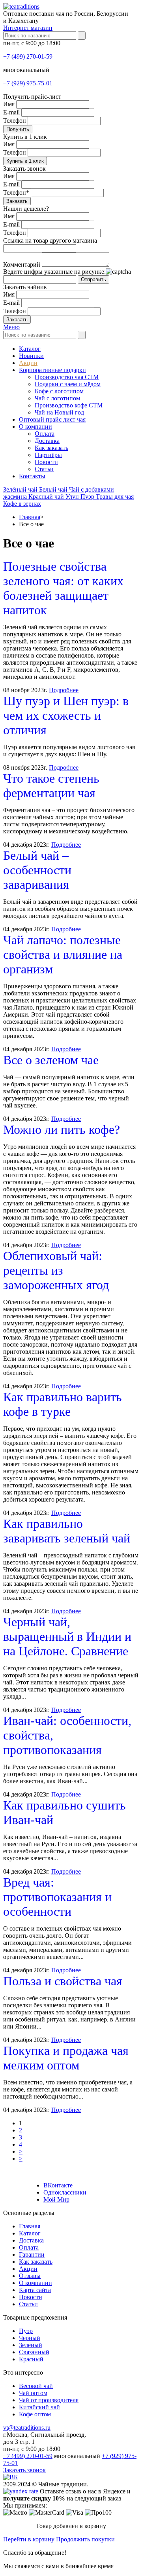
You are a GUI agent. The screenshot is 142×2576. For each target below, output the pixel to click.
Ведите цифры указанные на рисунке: (54, 272)
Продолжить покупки (85, 2539)
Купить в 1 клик (25, 161)
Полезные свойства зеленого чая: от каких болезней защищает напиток (63, 588)
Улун (73, 497)
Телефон (15, 121)
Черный (30, 2338)
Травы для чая (115, 497)
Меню (11, 327)
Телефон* (16, 193)
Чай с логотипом (57, 398)
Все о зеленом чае (51, 1060)
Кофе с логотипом (59, 391)
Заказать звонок (24, 2470)
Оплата (45, 434)
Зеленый (31, 2345)
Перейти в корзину (29, 2539)
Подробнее (64, 690)
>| (21, 2159)
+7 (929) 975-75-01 (28, 83)
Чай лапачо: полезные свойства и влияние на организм (63, 954)
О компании (35, 427)
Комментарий (22, 264)
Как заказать (51, 448)
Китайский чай (39, 2407)
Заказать (17, 201)
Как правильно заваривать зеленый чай (67, 1531)
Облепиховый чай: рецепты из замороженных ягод (56, 1270)
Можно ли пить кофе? (62, 1130)
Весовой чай (36, 2386)
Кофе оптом (35, 2414)
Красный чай (47, 497)
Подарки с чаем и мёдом (68, 384)
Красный (31, 2359)
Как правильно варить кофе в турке (63, 1404)
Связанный (34, 2352)
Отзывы (30, 2276)
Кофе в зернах (22, 504)
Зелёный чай (21, 489)
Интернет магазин (28, 28)
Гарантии (32, 2254)
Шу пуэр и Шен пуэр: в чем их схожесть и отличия (66, 715)
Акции (28, 363)
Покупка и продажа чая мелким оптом (66, 2058)
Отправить (93, 279)
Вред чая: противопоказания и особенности (57, 1897)
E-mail (11, 112)
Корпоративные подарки (52, 370)
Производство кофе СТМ (69, 405)
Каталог (30, 349)
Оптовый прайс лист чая (52, 419)
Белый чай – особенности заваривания (37, 870)
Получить (18, 129)
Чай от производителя (49, 2400)
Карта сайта (35, 2290)
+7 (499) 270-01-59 (28, 56)
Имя (9, 104)
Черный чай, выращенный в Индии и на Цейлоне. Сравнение (67, 1636)
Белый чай (54, 489)
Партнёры (48, 455)
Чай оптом (33, 2393)
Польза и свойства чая (63, 1981)
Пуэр (88, 497)
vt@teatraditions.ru (27, 2428)
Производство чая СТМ (67, 377)
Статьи (44, 469)
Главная (30, 517)
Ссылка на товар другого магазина (50, 240)
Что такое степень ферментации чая (51, 786)
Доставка (47, 441)
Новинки (31, 356)
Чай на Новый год (59, 412)
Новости (46, 462)
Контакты (32, 476)
